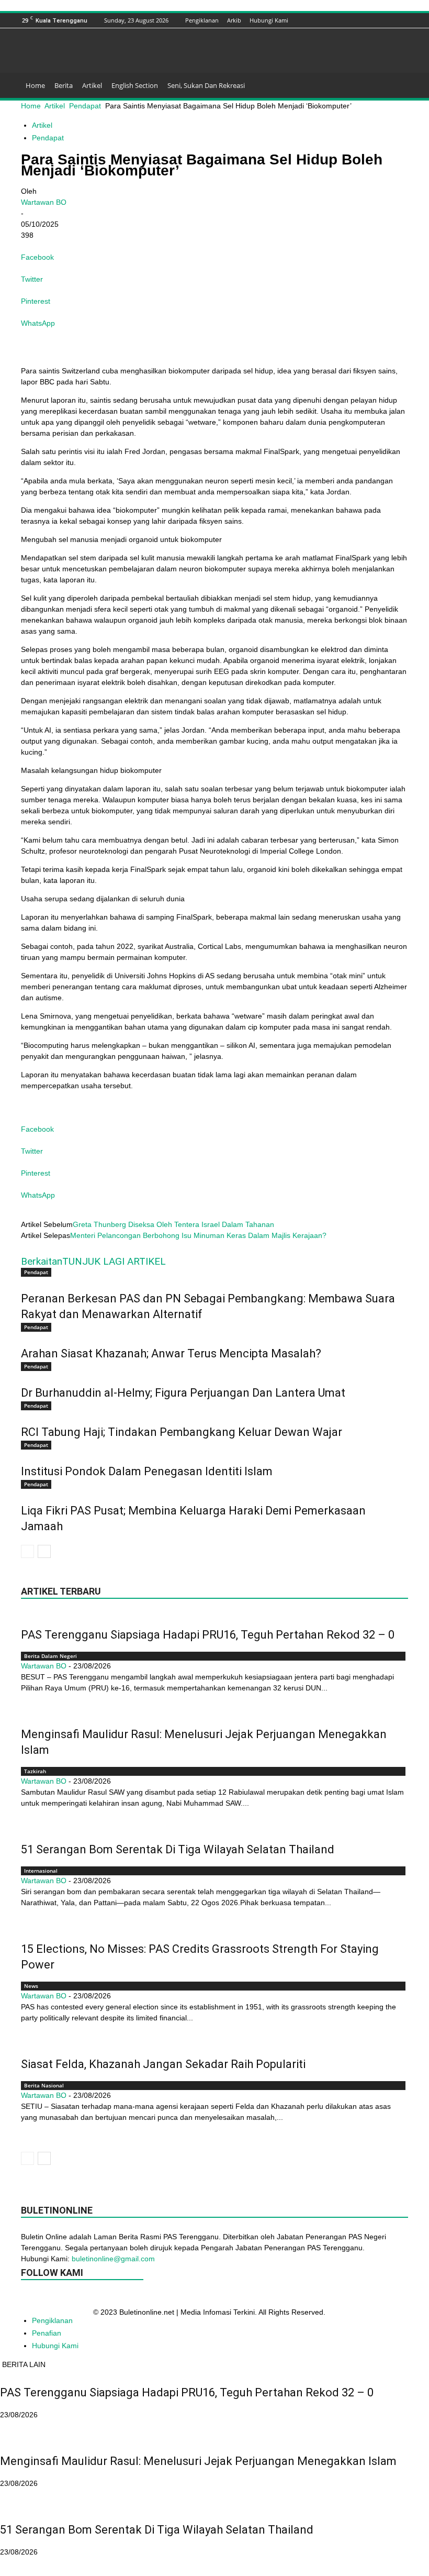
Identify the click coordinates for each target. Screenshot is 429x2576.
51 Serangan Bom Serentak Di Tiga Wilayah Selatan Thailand (178, 1849)
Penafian (47, 2333)
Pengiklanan (202, 20)
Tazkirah (35, 1771)
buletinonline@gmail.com (113, 2259)
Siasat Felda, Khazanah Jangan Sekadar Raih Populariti (163, 2064)
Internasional (41, 1871)
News (31, 1986)
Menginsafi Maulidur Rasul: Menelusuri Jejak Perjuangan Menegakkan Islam (198, 2461)
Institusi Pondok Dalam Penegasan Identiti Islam (147, 1471)
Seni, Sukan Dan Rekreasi (206, 85)
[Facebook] (324, 20)
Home (35, 85)
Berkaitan (42, 1261)
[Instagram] (350, 20)
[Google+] (337, 20)
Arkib (234, 20)
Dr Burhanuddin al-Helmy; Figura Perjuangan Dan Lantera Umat (183, 1393)
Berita (64, 85)
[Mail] (363, 20)
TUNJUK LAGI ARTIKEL (114, 1261)
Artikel (92, 85)
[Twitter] (389, 20)
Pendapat (85, 106)
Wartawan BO (44, 202)
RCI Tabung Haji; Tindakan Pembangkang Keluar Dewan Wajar (182, 1432)
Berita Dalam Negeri (50, 1656)
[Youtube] (402, 20)
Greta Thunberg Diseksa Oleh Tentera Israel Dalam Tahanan (173, 1224)
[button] (396, 86)
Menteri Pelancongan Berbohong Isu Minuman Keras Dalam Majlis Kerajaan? (198, 1235)
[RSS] (376, 20)
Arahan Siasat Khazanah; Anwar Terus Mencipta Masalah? (171, 1353)
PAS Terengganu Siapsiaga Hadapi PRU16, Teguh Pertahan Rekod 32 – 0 (208, 1635)
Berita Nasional (44, 2085)
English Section (135, 85)
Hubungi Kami (269, 20)
